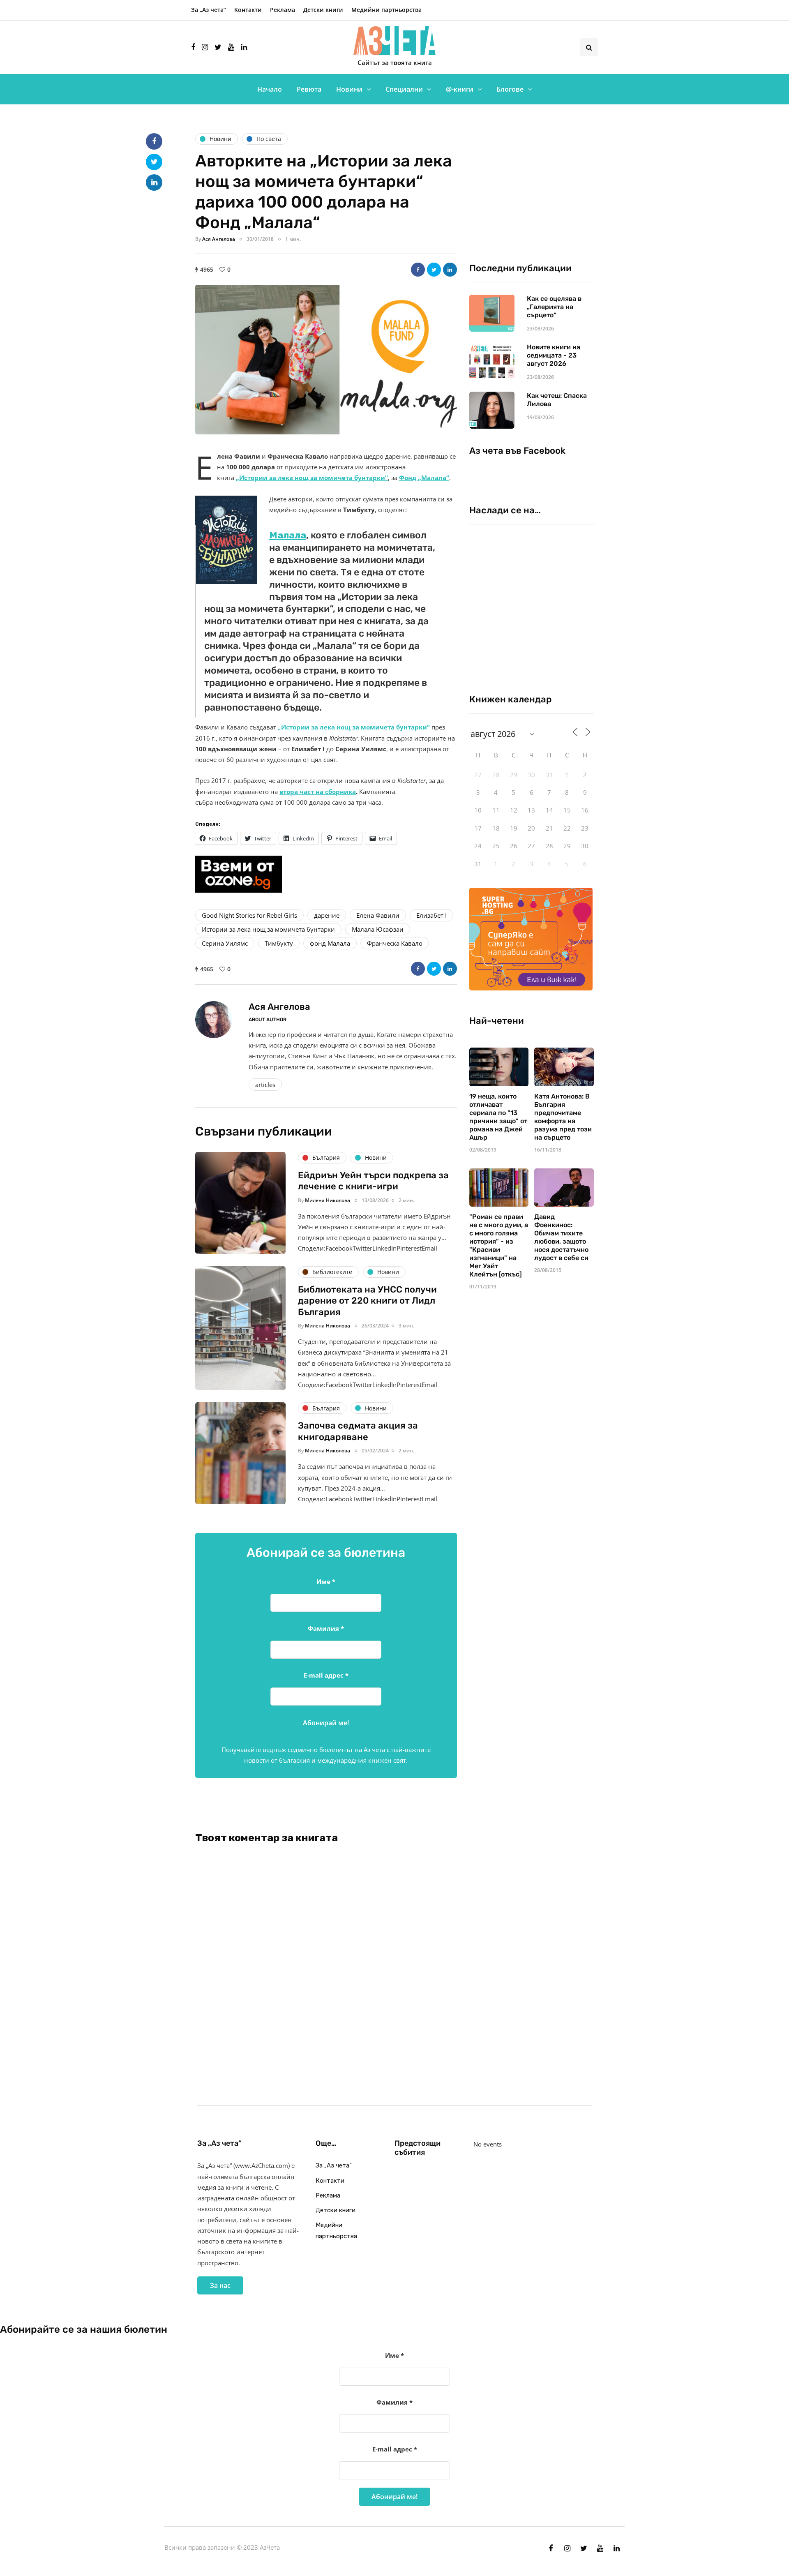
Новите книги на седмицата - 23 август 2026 (554, 355)
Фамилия (326, 1628)
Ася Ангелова (219, 239)
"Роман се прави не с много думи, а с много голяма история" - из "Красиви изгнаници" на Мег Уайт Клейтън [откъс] (499, 1245)
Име (326, 1581)
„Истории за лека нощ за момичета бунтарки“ (312, 478)
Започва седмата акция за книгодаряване (358, 1431)
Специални (404, 89)
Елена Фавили (378, 915)
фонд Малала (330, 943)
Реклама (283, 10)
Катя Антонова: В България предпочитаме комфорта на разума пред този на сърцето (563, 1117)
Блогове (510, 89)
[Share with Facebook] (418, 270)
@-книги (460, 89)
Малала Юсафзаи (378, 929)
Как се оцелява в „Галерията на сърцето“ (554, 307)
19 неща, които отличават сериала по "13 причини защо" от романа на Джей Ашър (498, 1117)
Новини (349, 89)
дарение (327, 915)
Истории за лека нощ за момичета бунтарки (268, 929)
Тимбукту (279, 943)
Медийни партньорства (386, 10)
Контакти (248, 10)
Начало (270, 89)
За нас (220, 2285)
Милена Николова (328, 1200)
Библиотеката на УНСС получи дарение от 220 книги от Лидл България (367, 1301)
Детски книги (323, 10)
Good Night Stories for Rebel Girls (249, 915)
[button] (326, 360)
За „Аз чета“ (209, 10)
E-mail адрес (326, 1675)
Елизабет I (431, 915)
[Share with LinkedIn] (450, 270)
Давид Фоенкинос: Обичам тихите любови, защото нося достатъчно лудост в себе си (561, 1237)
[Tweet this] (434, 270)
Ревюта (309, 89)
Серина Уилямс (225, 943)
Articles (265, 1085)
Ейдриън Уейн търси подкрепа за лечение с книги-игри (373, 1181)
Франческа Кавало (395, 943)
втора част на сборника (318, 792)
